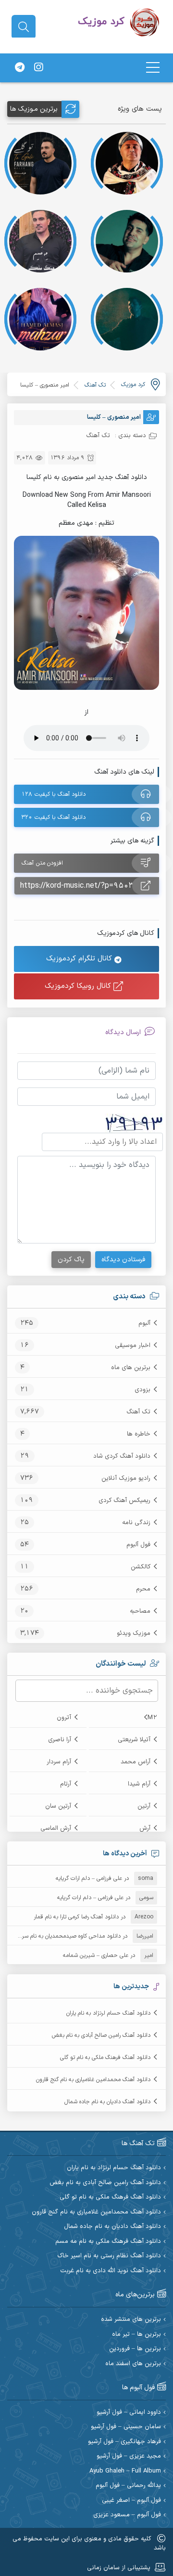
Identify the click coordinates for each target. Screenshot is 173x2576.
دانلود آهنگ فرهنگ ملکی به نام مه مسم (108, 2242)
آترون (64, 1718)
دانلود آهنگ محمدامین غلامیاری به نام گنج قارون (93, 2080)
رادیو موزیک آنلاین (126, 1478)
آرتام (66, 1784)
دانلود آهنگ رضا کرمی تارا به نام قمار (76, 1917)
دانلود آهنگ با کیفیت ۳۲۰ (54, 817)
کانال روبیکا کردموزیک (79, 986)
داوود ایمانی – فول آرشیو (129, 2413)
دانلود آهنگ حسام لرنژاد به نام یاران (108, 2013)
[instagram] (38, 68)
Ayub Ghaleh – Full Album (125, 2471)
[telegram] (20, 68)
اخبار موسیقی (133, 1346)
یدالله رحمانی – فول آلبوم (128, 2486)
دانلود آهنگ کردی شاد (122, 1456)
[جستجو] (24, 27)
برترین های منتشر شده (131, 2320)
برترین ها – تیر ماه (136, 2335)
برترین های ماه (131, 1368)
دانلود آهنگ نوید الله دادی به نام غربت (111, 2271)
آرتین (144, 1806)
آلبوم (144, 1323)
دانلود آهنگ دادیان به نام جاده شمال (107, 2102)
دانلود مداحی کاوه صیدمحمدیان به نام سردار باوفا (62, 1936)
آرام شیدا (139, 1784)
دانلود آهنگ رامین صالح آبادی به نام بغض (101, 2035)
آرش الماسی (56, 1828)
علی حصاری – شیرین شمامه (96, 1955)
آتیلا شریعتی (134, 1740)
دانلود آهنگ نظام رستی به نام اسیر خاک (109, 2256)
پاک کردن (71, 1260)
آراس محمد (136, 1762)
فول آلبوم (138, 1545)
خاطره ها (139, 1434)
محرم (143, 1589)
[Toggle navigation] (153, 68)
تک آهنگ (138, 1412)
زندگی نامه (136, 1523)
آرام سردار (59, 1762)
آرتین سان (58, 1806)
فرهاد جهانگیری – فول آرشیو (124, 2442)
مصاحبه (140, 1611)
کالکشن (141, 1567)
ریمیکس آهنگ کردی (124, 1501)
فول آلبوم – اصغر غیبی (131, 2501)
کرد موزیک (133, 385)
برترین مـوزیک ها (34, 109)
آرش (145, 1828)
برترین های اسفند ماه (133, 2364)
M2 (152, 1718)
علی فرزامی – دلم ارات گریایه (89, 1878)
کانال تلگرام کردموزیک (80, 959)
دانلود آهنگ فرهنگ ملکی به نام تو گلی (105, 2058)
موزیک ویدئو (134, 1633)
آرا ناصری (60, 1740)
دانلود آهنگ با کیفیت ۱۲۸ (54, 794)
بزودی (142, 1390)
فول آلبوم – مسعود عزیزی (127, 2515)
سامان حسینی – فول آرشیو (126, 2427)
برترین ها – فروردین (135, 2349)
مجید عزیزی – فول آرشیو (129, 2456)
